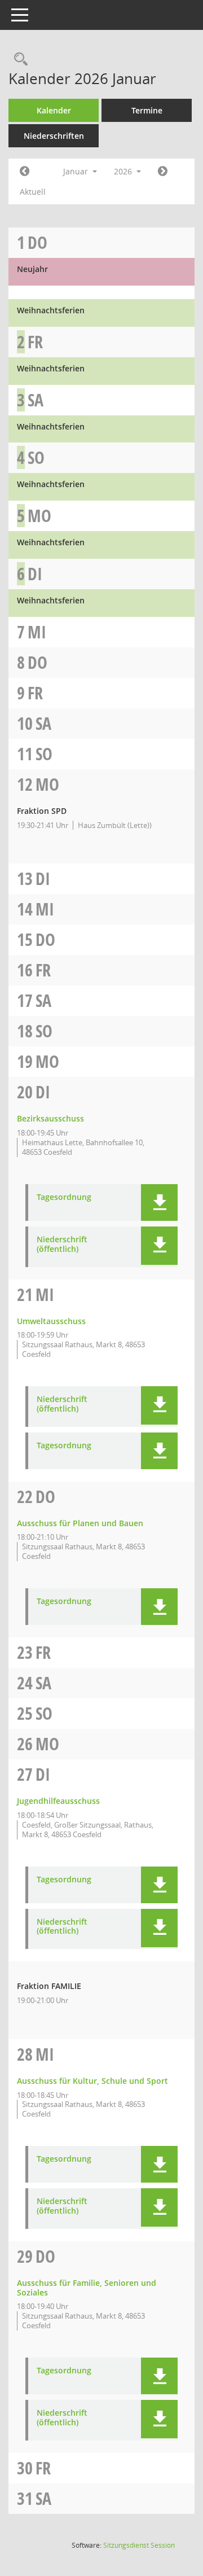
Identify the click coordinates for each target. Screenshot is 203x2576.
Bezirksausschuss (50, 1118)
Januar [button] (77, 171)
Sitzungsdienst (139, 2545)
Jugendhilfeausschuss (58, 1801)
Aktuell (33, 192)
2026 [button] (124, 171)
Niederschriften (54, 136)
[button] (159, 1202)
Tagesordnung (64, 1197)
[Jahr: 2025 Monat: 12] (25, 172)
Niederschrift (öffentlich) (62, 1245)
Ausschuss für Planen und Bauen (80, 1523)
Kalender (54, 110)
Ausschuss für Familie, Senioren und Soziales (87, 2288)
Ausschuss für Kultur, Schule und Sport (92, 2081)
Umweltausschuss (51, 1321)
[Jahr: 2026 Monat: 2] (163, 172)
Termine (147, 110)
